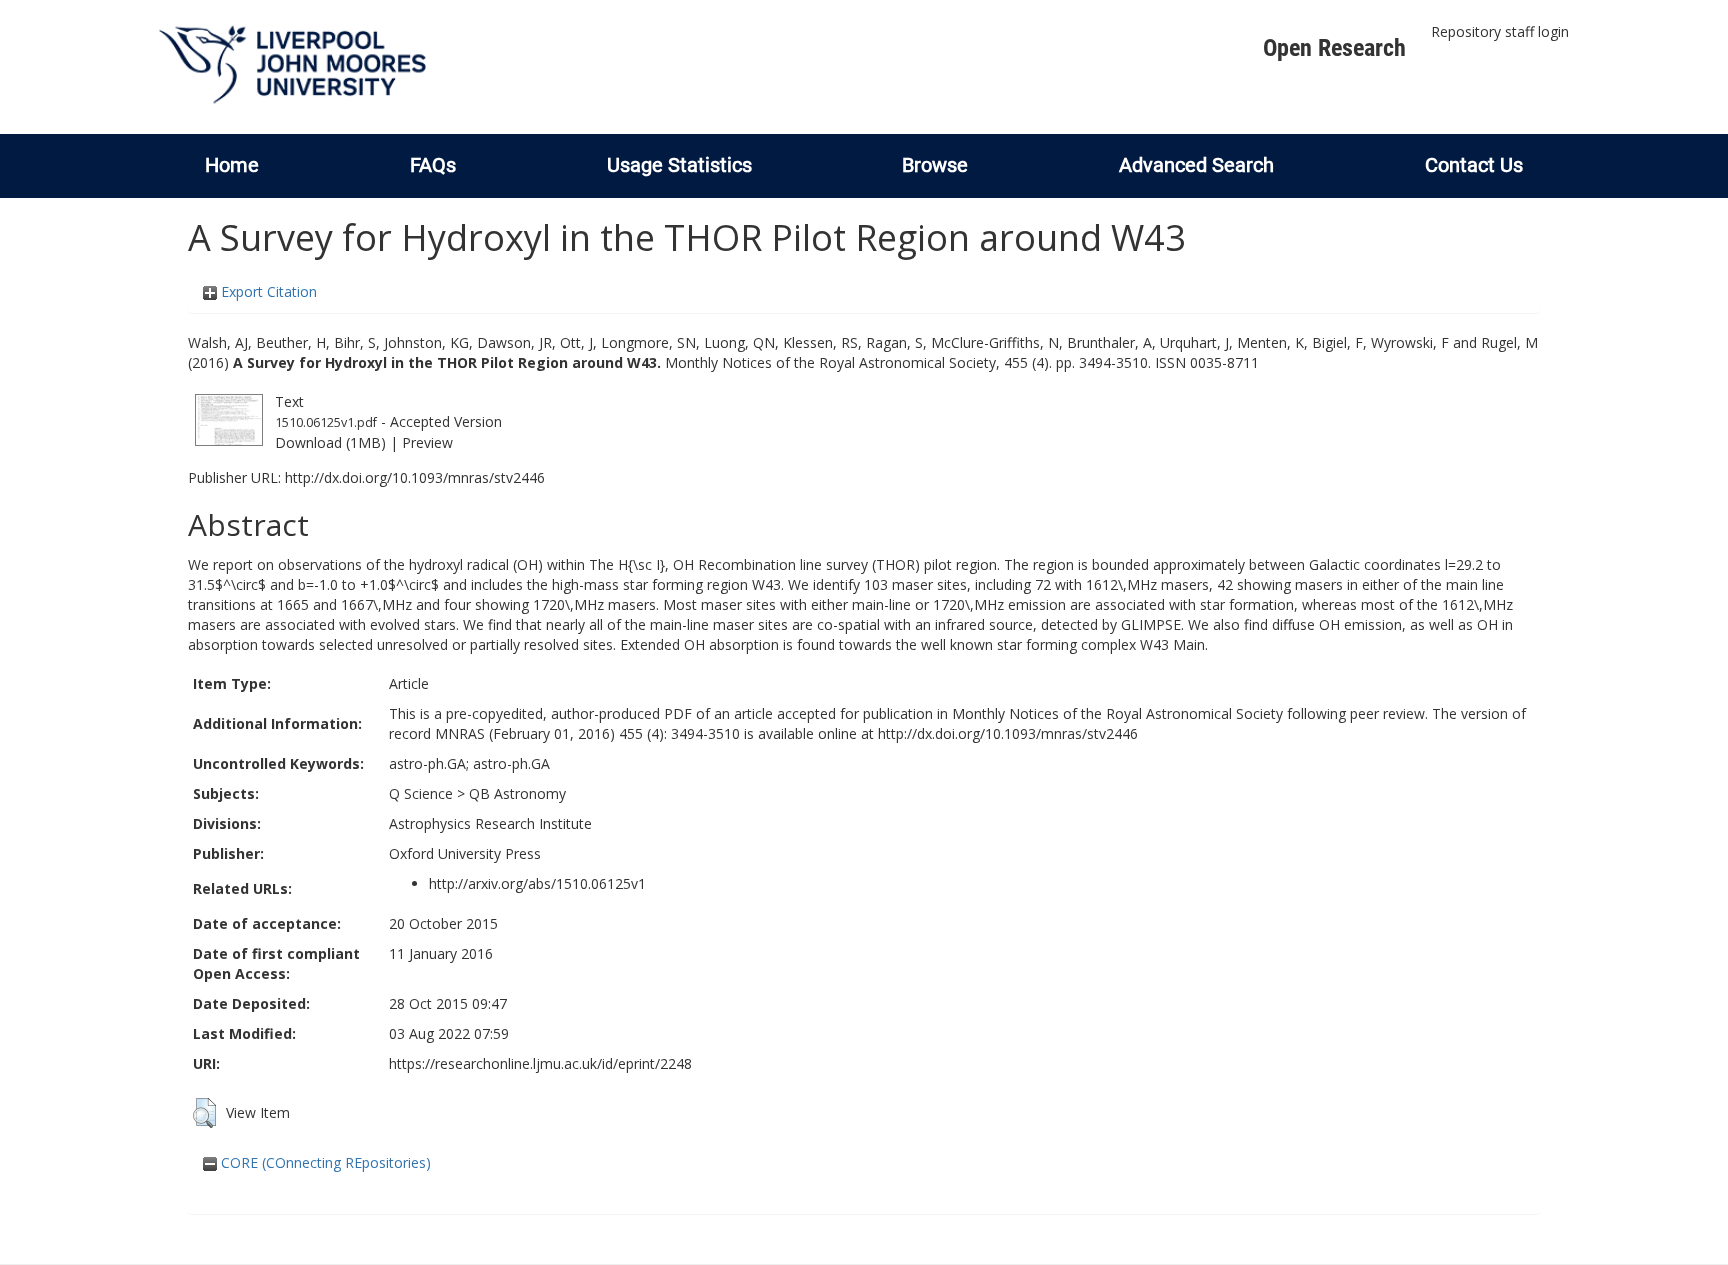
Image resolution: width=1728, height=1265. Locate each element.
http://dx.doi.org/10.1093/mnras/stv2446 (415, 477)
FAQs (433, 165)
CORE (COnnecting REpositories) (324, 1162)
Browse (935, 165)
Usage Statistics (679, 165)
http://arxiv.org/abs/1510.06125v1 (537, 883)
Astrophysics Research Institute (490, 823)
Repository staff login (1500, 31)
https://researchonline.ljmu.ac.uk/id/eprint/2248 (540, 1063)
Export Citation (267, 291)
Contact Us (1474, 165)
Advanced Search (1196, 165)
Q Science (421, 793)
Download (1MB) (330, 442)
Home (232, 165)
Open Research (1334, 48)
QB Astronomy (517, 793)
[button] (204, 1113)
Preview (427, 442)
